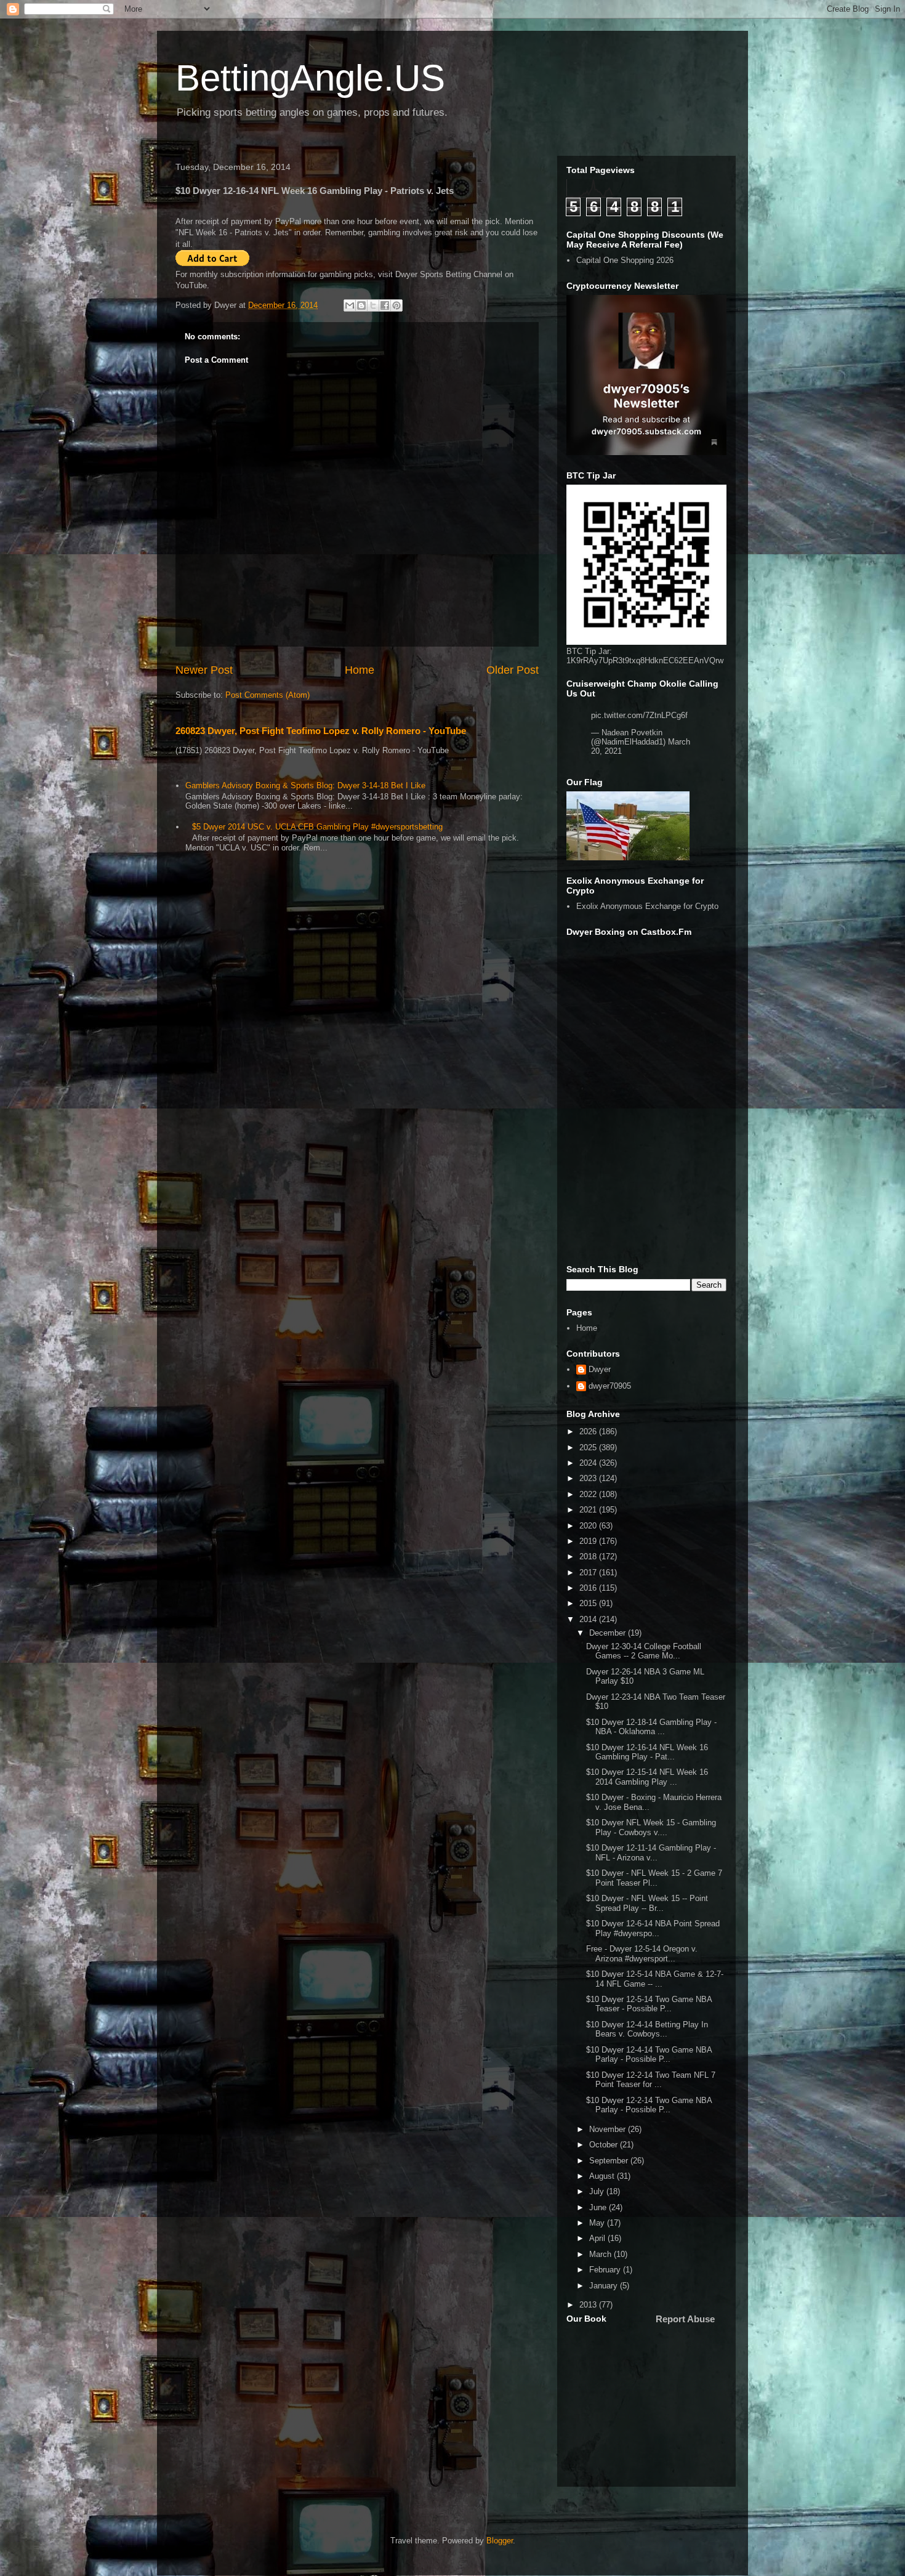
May (598, 2223)
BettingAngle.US (310, 78)
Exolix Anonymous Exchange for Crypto (647, 906)
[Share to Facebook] (385, 305)
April (598, 2238)
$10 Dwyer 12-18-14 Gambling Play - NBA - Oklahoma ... (651, 1727)
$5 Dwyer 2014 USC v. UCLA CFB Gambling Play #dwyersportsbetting (317, 827)
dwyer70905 (610, 1386)
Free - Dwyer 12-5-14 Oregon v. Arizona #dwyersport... (642, 1954)
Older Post (513, 670)
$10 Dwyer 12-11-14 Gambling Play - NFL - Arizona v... (651, 1853)
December (609, 1633)
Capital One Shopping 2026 (625, 260)
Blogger (500, 2541)
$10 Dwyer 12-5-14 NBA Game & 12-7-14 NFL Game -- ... (655, 1979)
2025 (589, 1447)
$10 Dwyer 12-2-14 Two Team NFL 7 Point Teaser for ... (651, 2080)
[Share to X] (373, 305)
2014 (589, 1619)
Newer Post (204, 670)
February (606, 2270)
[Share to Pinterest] (396, 305)
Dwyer (600, 1369)
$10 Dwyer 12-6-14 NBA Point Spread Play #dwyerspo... (653, 1928)
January (605, 2286)
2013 (589, 2305)
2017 (589, 1573)
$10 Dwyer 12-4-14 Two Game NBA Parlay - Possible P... (649, 2055)
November (609, 2129)
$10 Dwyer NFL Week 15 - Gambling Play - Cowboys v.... (651, 1827)
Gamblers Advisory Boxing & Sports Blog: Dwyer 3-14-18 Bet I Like (305, 785)
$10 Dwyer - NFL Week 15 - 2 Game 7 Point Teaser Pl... (654, 1878)
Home (360, 670)
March (601, 2254)
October (605, 2145)
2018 (589, 1557)
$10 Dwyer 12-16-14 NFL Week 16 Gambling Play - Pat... (647, 1752)
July (598, 2191)
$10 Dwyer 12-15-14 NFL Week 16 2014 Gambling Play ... (647, 1777)
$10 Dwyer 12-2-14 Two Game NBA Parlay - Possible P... (649, 2105)
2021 (589, 1510)
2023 (589, 1478)
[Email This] (350, 305)
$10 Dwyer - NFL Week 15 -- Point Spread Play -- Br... (647, 1903)
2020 (589, 1526)
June (599, 2207)
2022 (589, 1494)
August (603, 2176)
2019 (589, 1541)
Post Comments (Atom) (267, 695)
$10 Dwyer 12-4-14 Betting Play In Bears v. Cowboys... (647, 2029)
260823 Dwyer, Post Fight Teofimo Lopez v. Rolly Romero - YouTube (321, 731)
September (610, 2161)
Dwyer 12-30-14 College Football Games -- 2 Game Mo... (644, 1651)
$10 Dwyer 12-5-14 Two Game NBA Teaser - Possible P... (649, 2004)
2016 (589, 1588)
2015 (589, 1603)
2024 (589, 1463)
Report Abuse (685, 2319)
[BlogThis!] (361, 305)
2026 (589, 1431)
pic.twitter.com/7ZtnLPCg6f (639, 715)
